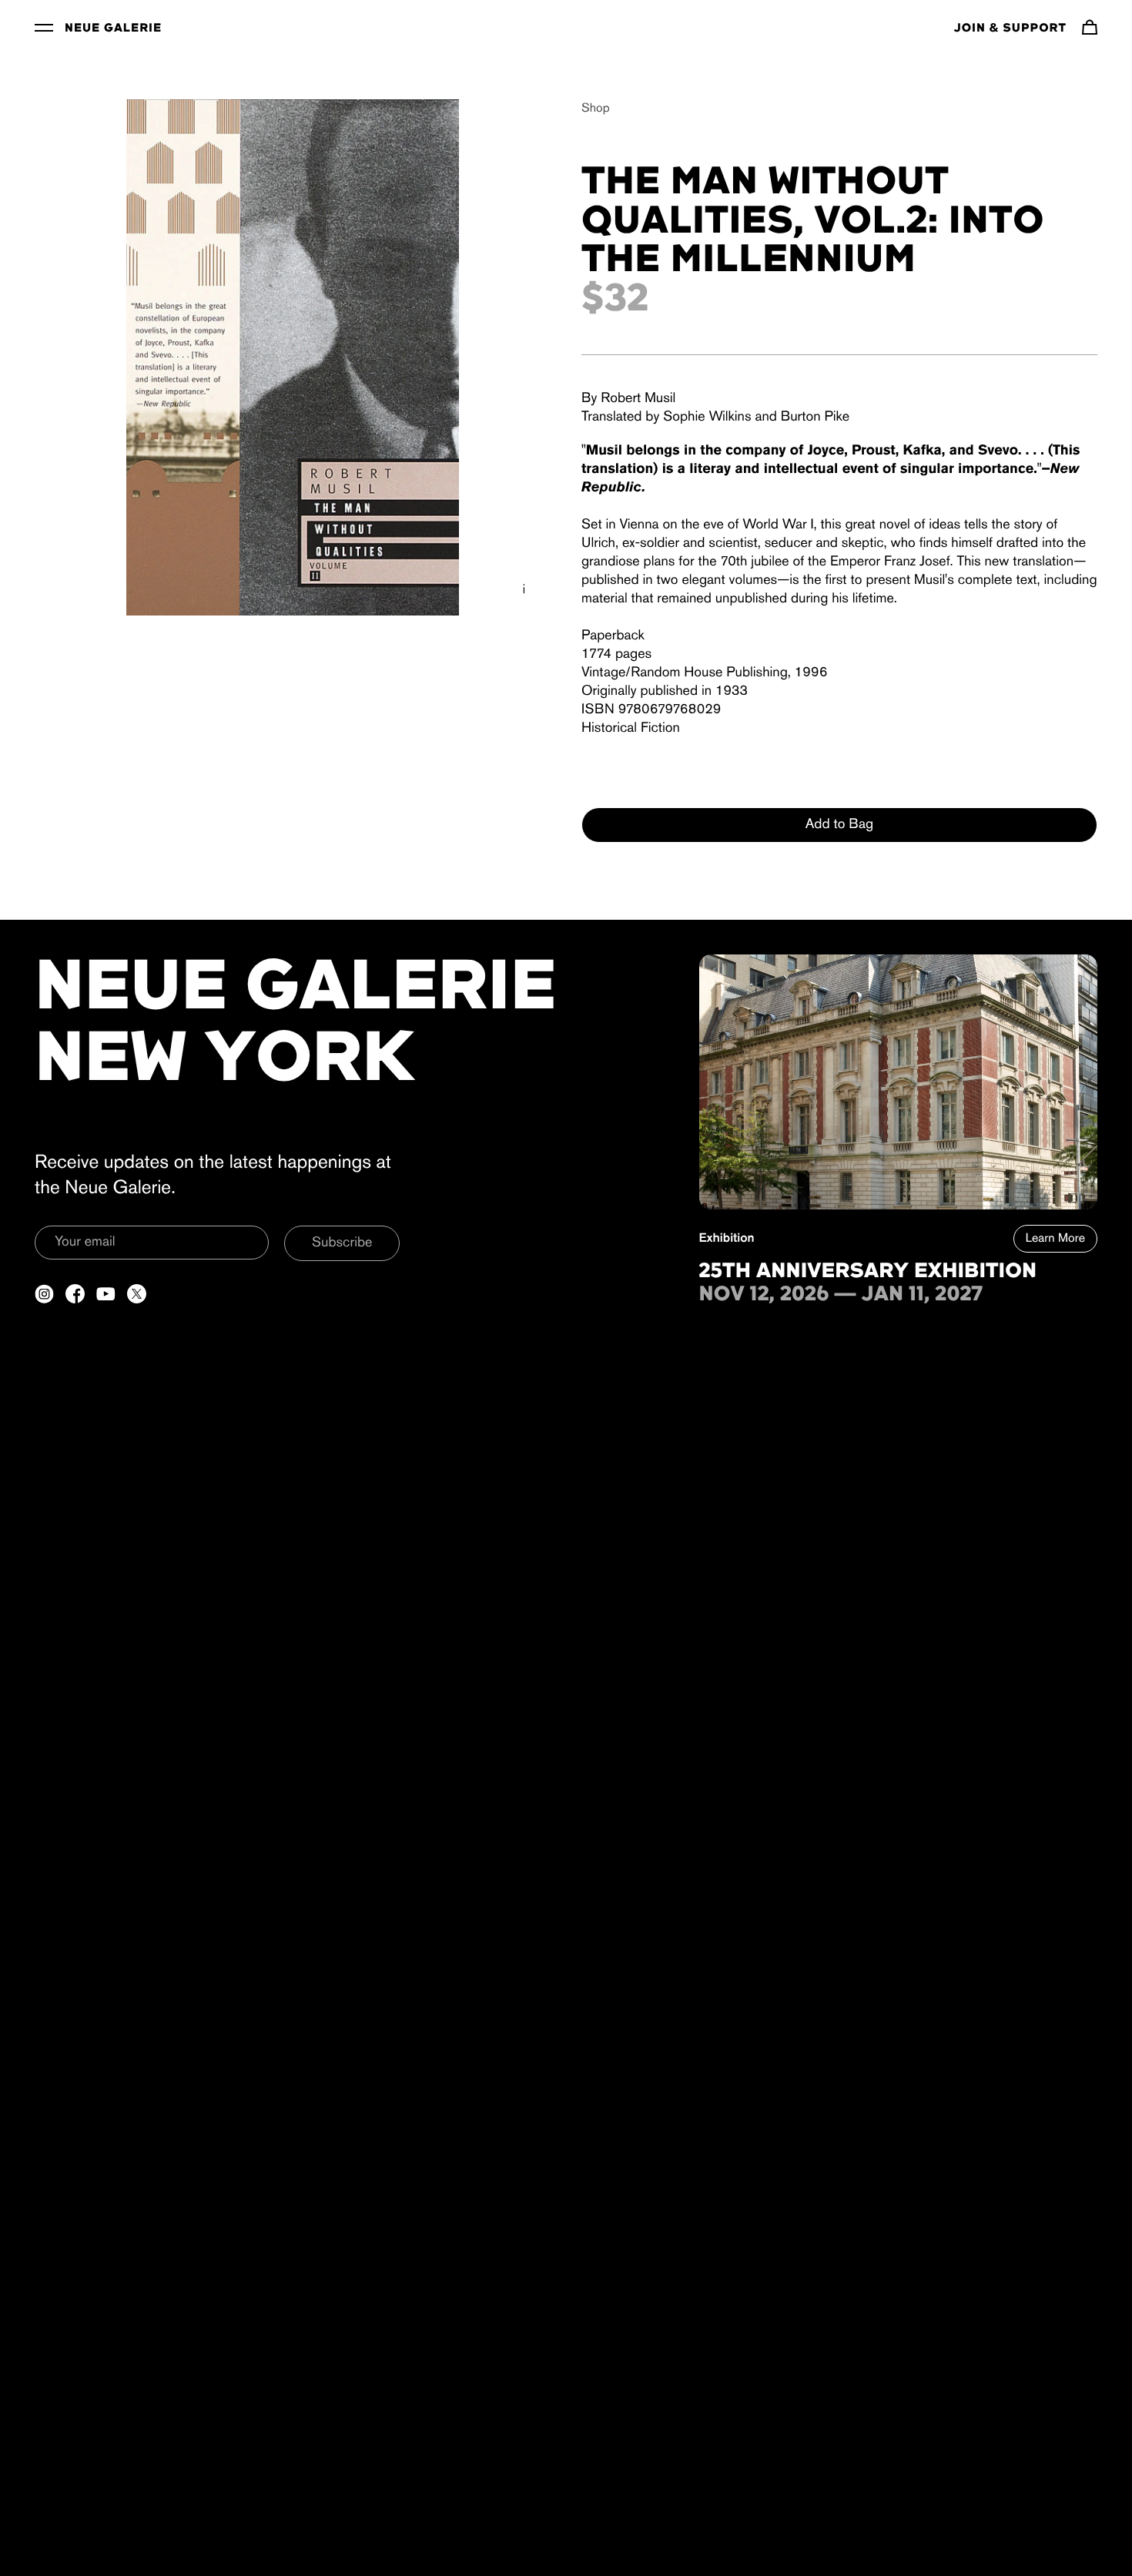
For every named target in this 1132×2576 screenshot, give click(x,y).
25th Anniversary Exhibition (868, 1272)
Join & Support (1010, 29)
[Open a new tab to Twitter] (137, 1294)
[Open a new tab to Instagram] (44, 1294)
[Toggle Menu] (44, 27)
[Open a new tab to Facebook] (75, 1294)
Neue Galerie (113, 29)
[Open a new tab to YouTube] (106, 1294)
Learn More (1055, 1239)
